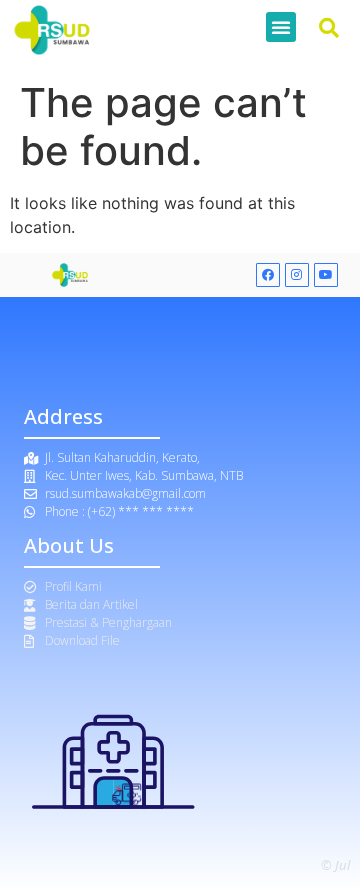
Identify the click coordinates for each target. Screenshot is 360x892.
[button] (281, 27)
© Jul (335, 865)
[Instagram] (297, 275)
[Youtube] (326, 275)
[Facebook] (268, 275)
